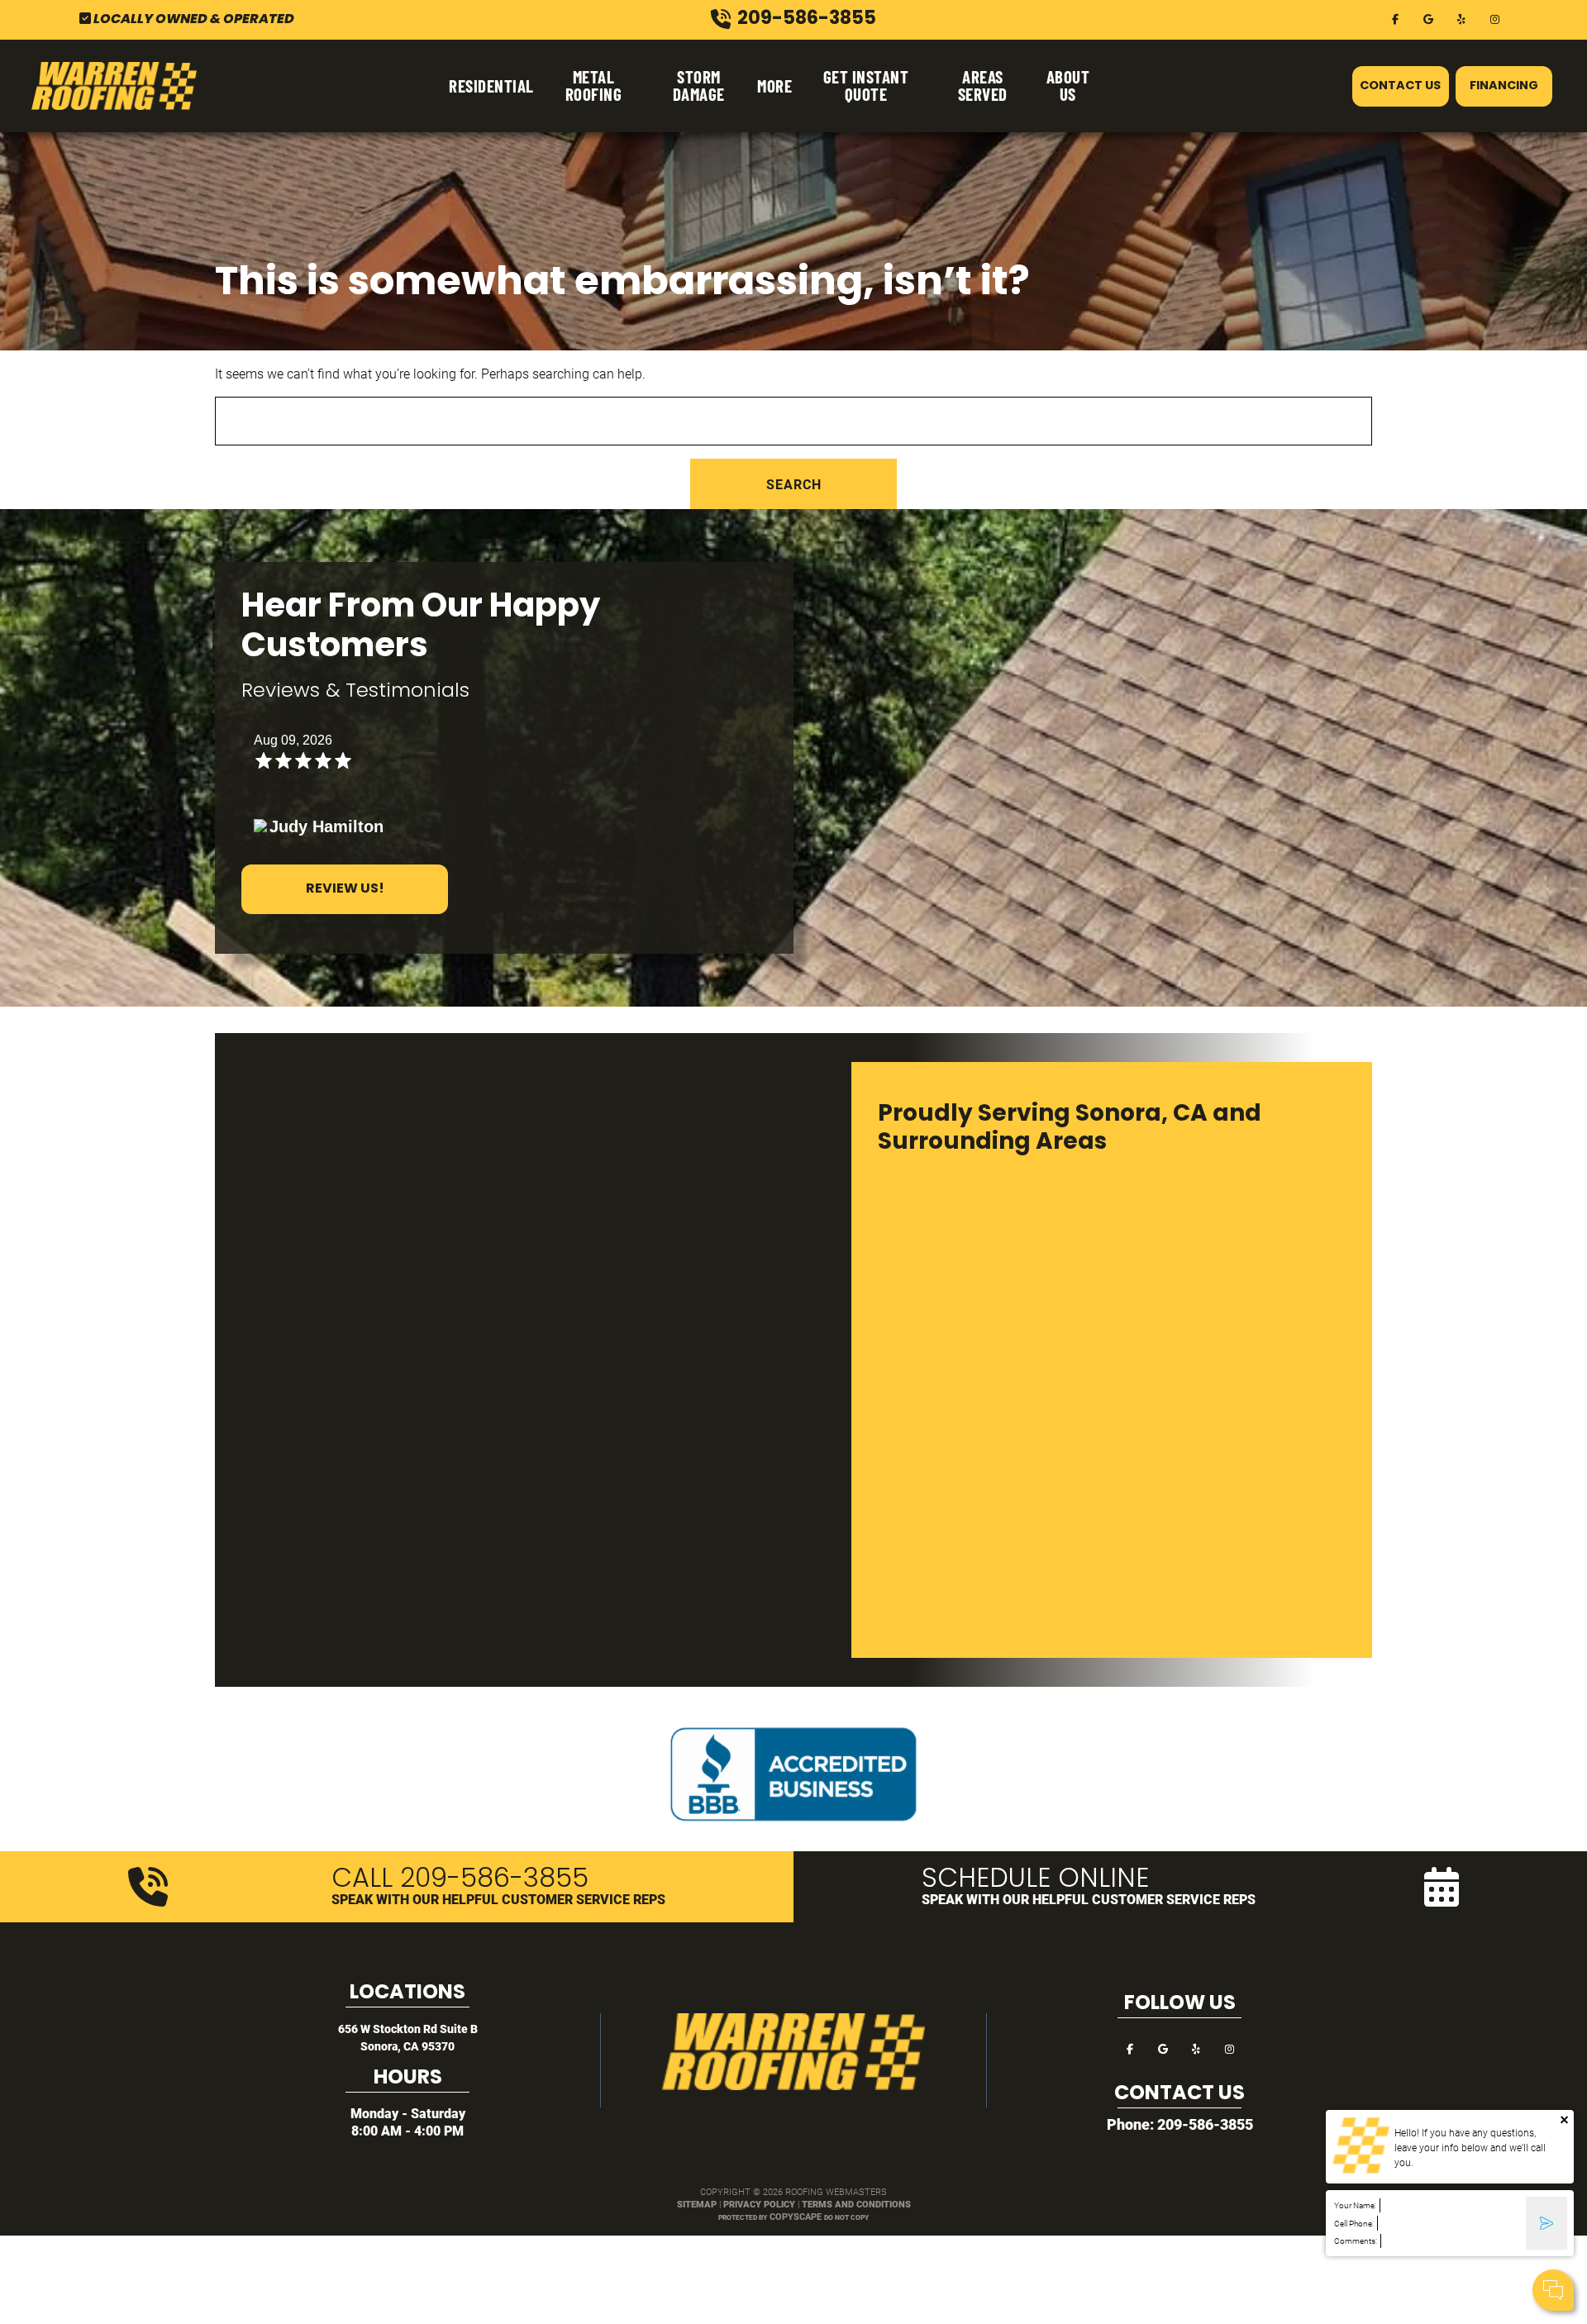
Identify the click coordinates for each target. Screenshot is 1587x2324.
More (774, 86)
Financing (1504, 86)
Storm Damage (699, 85)
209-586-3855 (1205, 2124)
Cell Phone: (1354, 2224)
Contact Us (1400, 86)
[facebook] (1395, 18)
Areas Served (983, 85)
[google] (1428, 18)
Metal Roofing (594, 85)
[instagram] (1494, 18)
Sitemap (697, 2204)
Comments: (1356, 2241)
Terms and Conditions (856, 2204)
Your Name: (1355, 2205)
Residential (491, 86)
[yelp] (1461, 18)
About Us (1068, 85)
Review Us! (345, 889)
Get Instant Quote (866, 85)
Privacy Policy (759, 2204)
